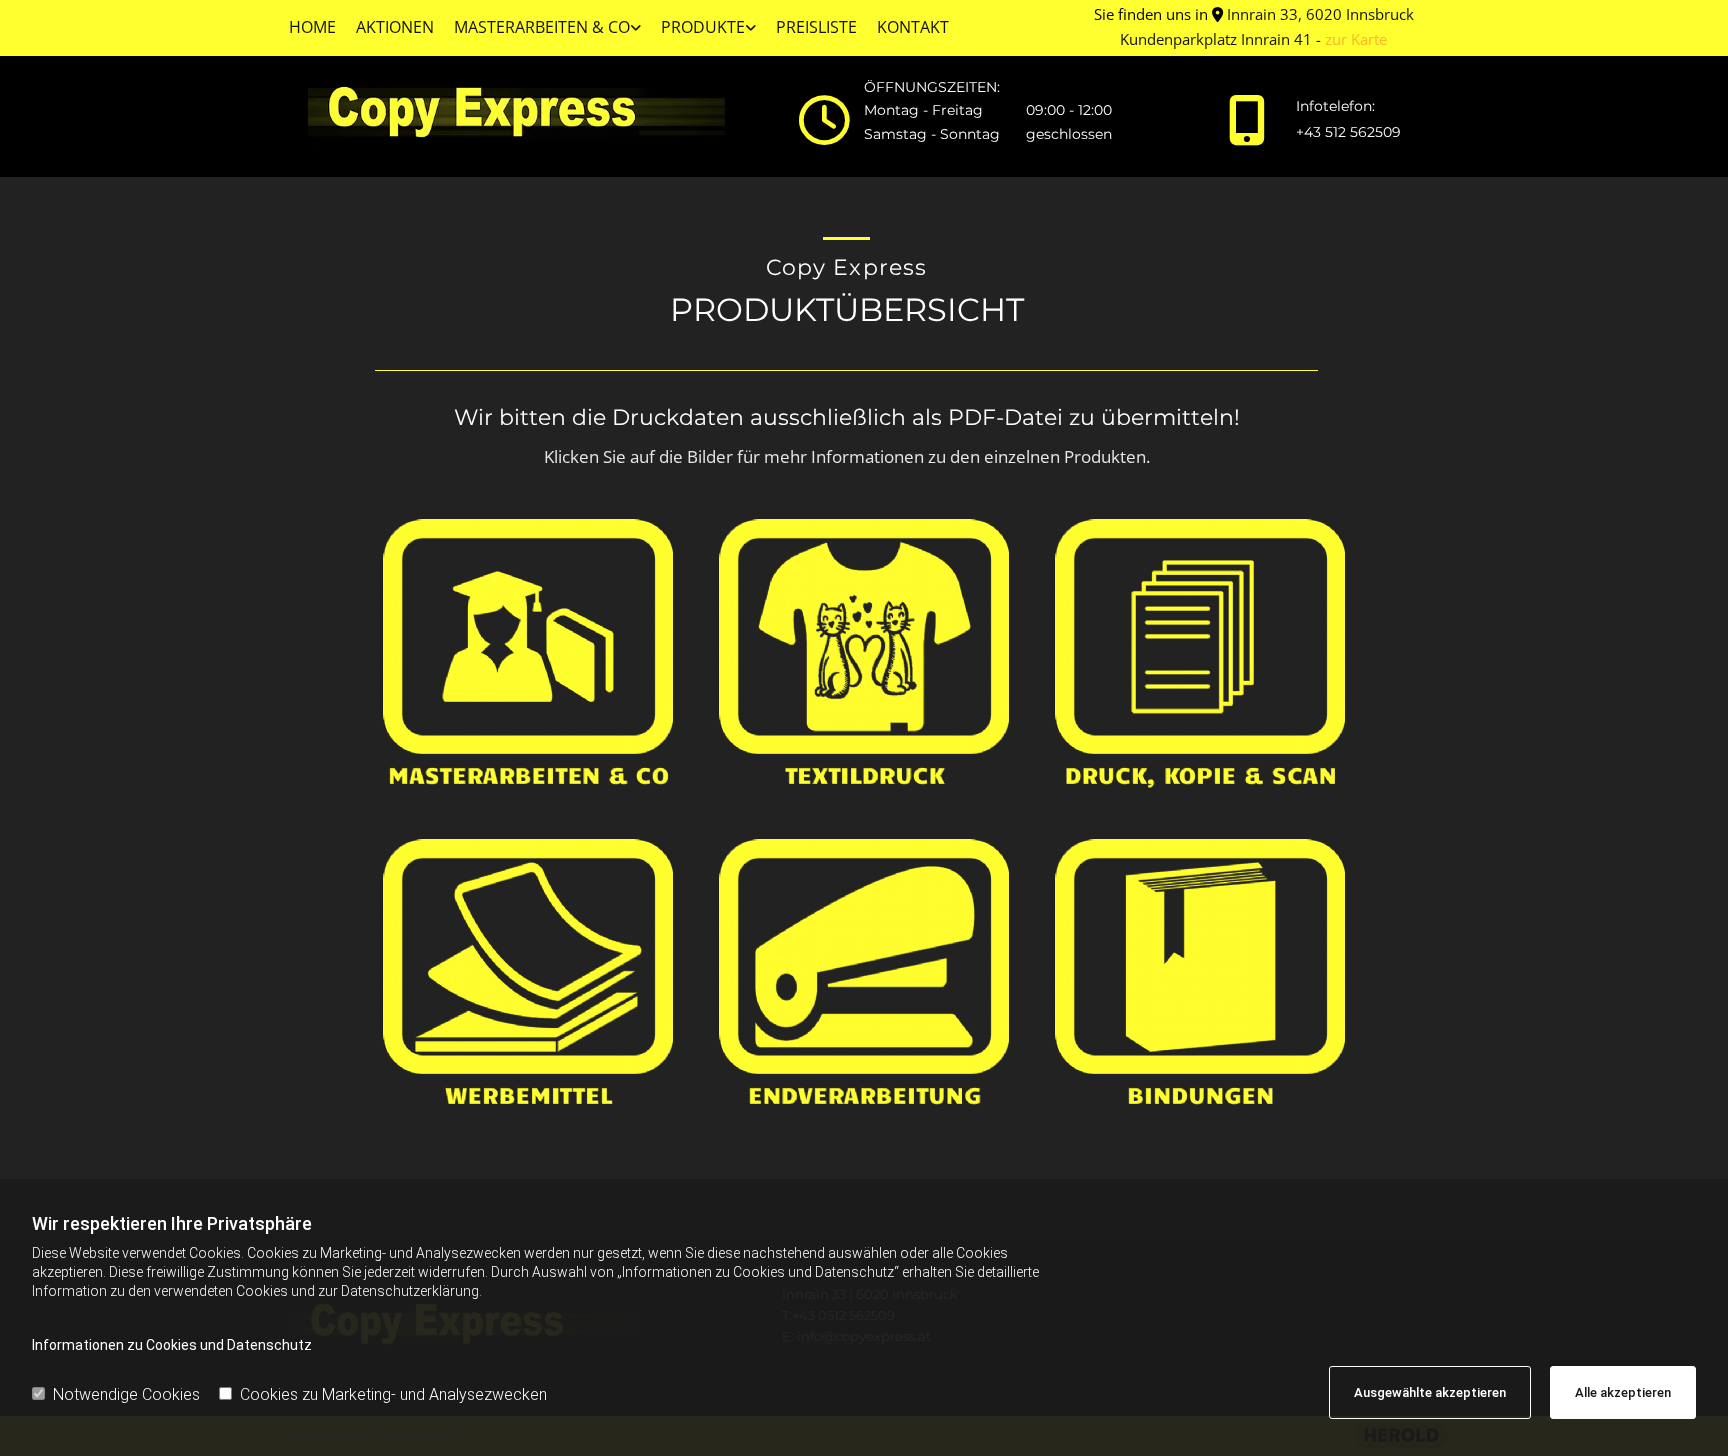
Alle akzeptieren (1623, 1392)
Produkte (703, 27)
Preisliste (816, 27)
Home (312, 27)
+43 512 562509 (1348, 132)
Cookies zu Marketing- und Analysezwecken (393, 1394)
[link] (547, 28)
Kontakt (913, 27)
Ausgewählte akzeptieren (1430, 1392)
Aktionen (395, 27)
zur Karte (1356, 39)
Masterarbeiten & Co (542, 27)
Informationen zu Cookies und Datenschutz (172, 1345)
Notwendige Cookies (126, 1394)
